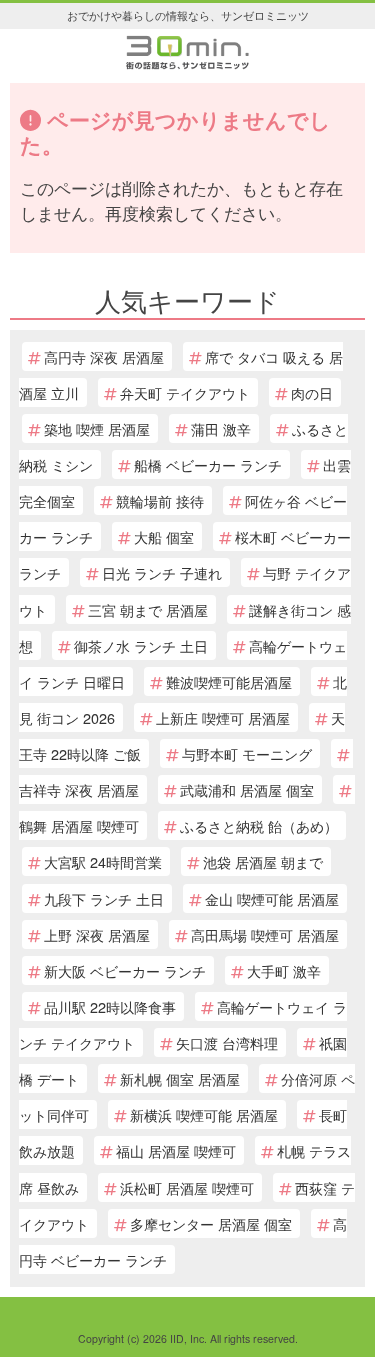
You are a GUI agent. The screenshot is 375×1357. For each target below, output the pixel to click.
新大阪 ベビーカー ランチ (125, 970)
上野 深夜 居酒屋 (97, 934)
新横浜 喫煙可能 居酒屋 (204, 1114)
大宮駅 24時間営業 (103, 861)
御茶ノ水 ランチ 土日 (141, 645)
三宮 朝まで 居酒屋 (148, 609)
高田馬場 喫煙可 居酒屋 (265, 934)
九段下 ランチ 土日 (104, 898)
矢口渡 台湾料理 (227, 1042)
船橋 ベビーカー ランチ (208, 464)
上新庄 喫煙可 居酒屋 (223, 717)
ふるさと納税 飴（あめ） (259, 825)
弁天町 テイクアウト (185, 392)
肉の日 (312, 392)
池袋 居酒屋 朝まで (263, 861)
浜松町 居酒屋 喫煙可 (187, 1187)
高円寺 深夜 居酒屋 (104, 356)
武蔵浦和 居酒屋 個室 (247, 789)
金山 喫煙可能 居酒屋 (272, 898)
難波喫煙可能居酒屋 (229, 681)
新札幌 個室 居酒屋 (180, 1078)
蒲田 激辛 (221, 428)
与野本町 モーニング (247, 753)
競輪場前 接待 (160, 500)
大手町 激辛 (284, 970)
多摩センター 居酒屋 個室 (211, 1223)
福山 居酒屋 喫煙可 (176, 1150)
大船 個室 (164, 536)
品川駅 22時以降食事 (110, 1006)
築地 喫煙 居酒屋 (97, 428)
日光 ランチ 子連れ (162, 572)
